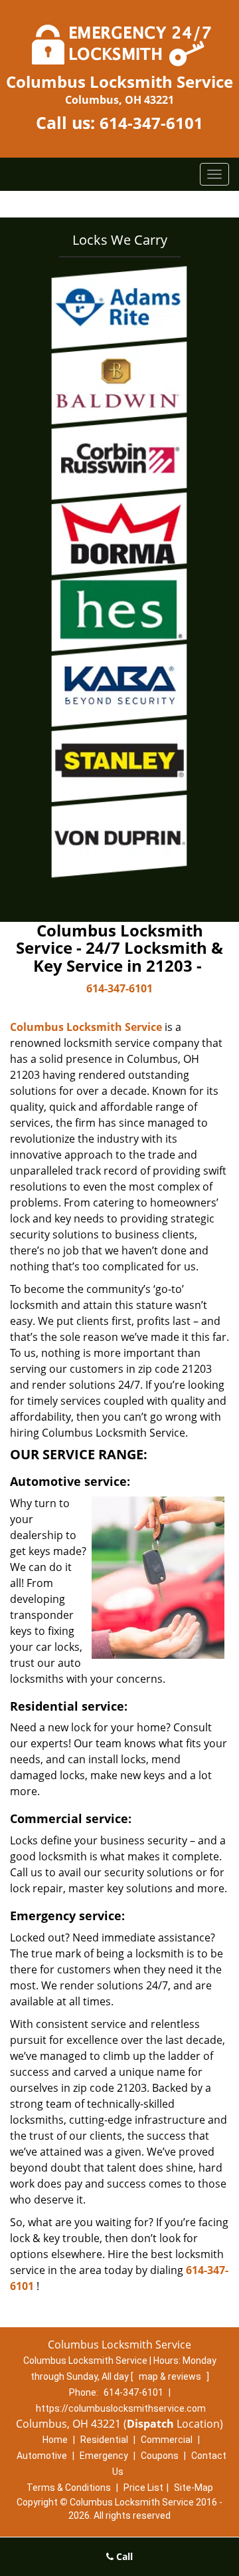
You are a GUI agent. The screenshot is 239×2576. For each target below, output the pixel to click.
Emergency (104, 2456)
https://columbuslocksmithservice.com (121, 2408)
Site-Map (194, 2488)
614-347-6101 (151, 123)
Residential (104, 2440)
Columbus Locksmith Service (86, 1027)
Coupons (160, 2456)
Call (123, 2556)
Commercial (167, 2440)
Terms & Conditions (69, 2488)
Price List (143, 2488)
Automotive (42, 2456)
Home (55, 2440)
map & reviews (171, 2376)
